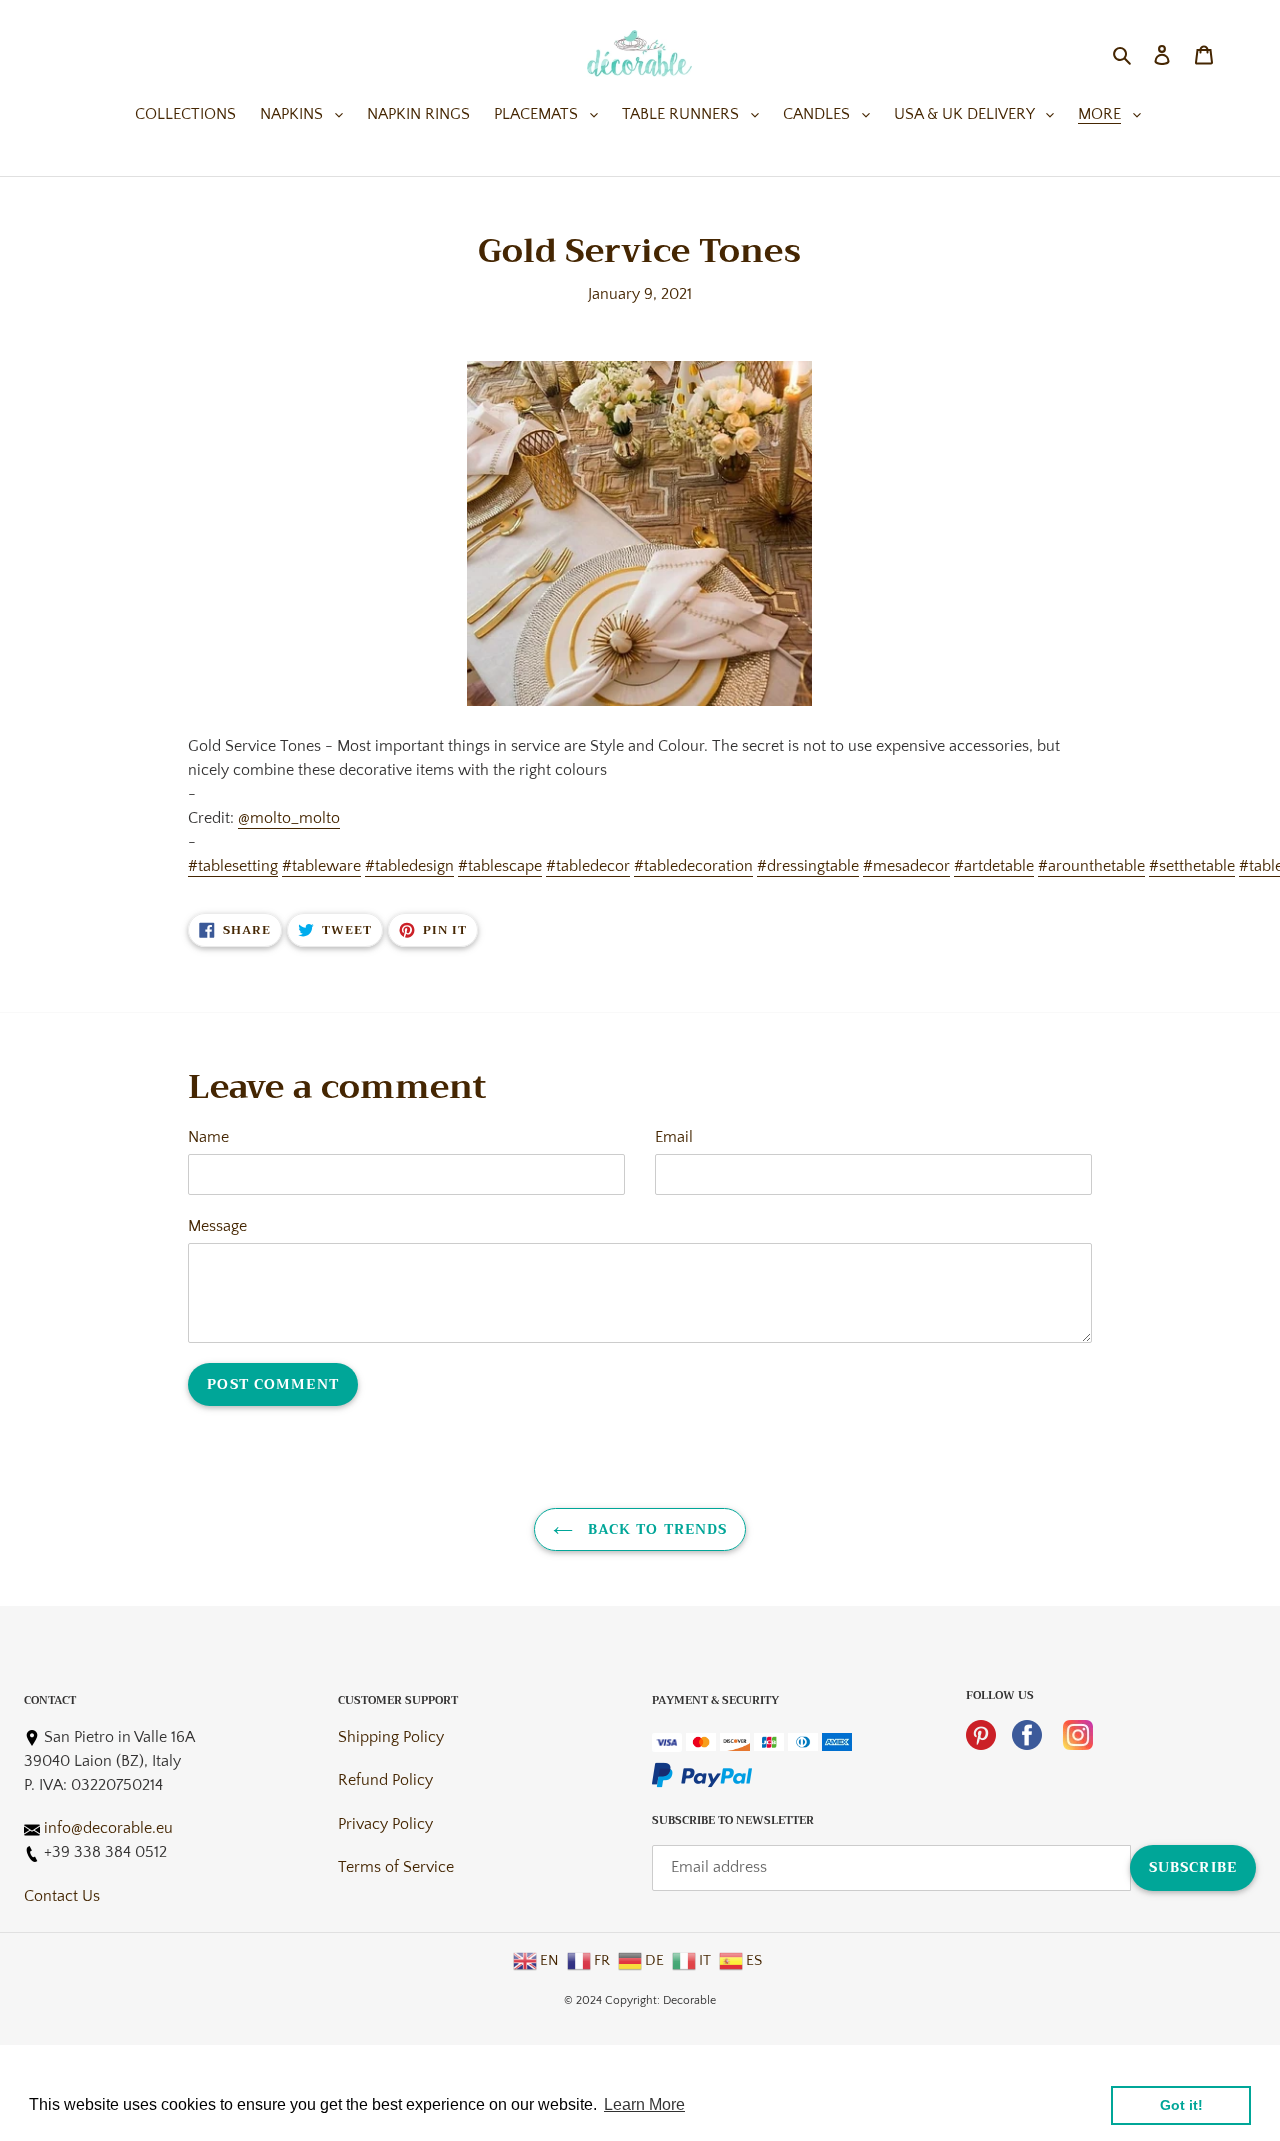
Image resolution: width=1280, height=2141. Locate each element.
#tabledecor (588, 866)
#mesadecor (906, 866)
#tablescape (500, 866)
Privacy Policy (385, 1824)
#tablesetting (233, 866)
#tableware (321, 866)
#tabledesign (409, 866)
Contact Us (62, 1896)
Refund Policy (385, 1780)
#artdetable (994, 866)
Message (217, 1226)
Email (674, 1137)
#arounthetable (1091, 866)
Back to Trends (655, 1529)
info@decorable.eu (108, 1828)
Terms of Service (396, 1867)
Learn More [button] (644, 2104)
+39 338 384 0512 (105, 1852)
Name (208, 1137)
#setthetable (1192, 866)
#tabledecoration (693, 866)
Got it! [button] (1181, 2105)
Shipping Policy (391, 1737)
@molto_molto (289, 818)
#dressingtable (808, 866)
